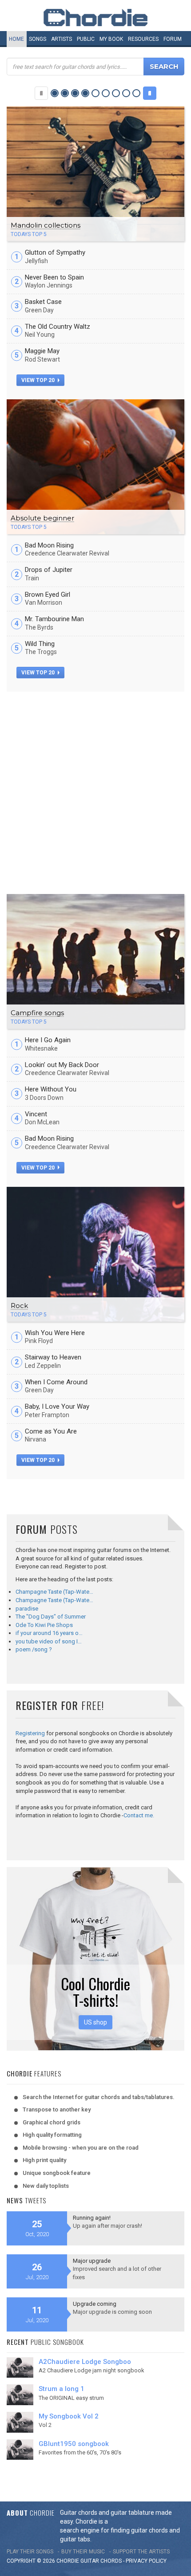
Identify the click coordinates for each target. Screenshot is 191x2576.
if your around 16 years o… (49, 1633)
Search (164, 66)
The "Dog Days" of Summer (51, 1617)
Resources (143, 39)
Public (86, 39)
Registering (30, 1733)
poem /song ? (34, 1649)
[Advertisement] (95, 792)
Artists (62, 39)
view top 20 (39, 380)
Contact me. (139, 1815)
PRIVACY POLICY (146, 2561)
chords (111, 2561)
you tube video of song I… (49, 1641)
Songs (38, 39)
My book (111, 39)
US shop (95, 2022)
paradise (27, 1609)
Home (16, 39)
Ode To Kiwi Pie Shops (44, 1625)
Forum (173, 39)
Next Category (150, 93)
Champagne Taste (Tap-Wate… (54, 1592)
